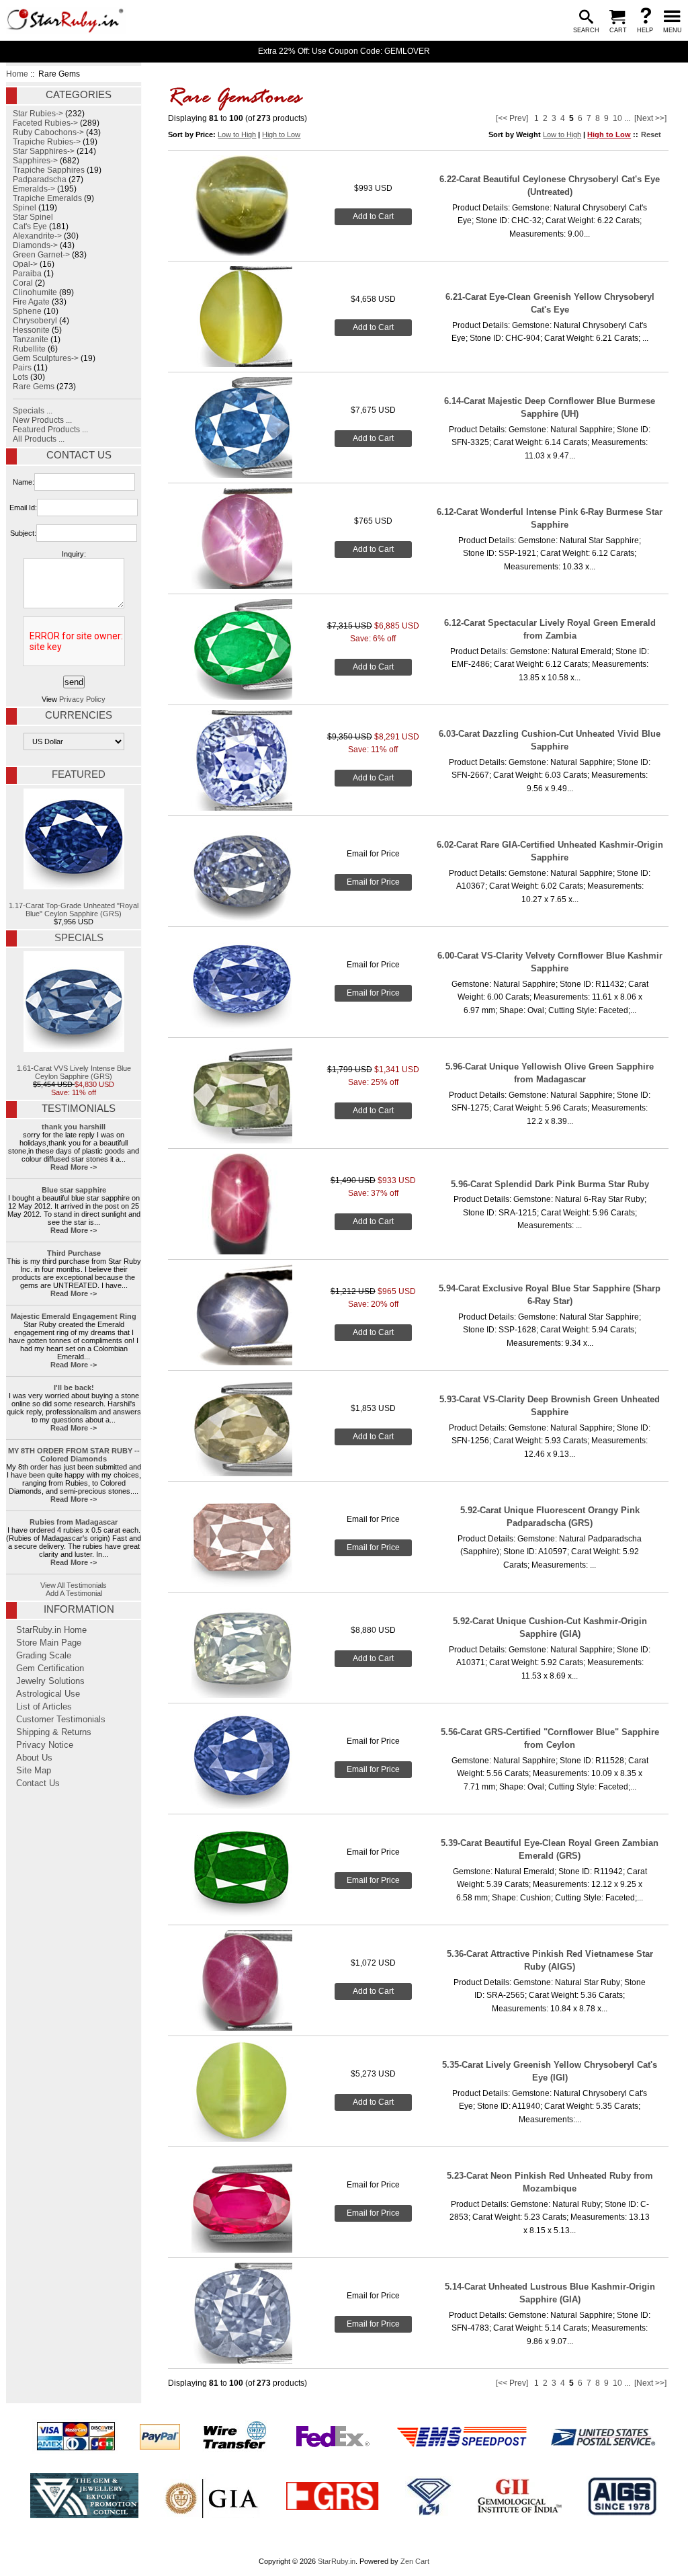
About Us (34, 1758)
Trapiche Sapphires (49, 170)
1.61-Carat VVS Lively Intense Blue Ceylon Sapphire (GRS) (74, 1072)
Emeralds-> (34, 189)
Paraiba (27, 274)
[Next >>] (650, 118)
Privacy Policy (82, 699)
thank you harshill (74, 1127)
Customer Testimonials (61, 1720)
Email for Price (373, 882)
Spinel (25, 208)
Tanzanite (31, 339)
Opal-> (25, 264)
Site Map (34, 1771)
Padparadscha (40, 179)
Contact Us (79, 455)
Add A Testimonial (74, 1593)
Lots (20, 377)
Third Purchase (74, 1253)
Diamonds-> (35, 245)
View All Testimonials (74, 1585)
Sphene (27, 311)
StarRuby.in (337, 2561)
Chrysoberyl (35, 321)
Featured (79, 774)
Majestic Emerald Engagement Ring (74, 1316)
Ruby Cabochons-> (48, 132)
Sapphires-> (35, 161)
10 (617, 118)
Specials (79, 938)
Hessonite (31, 330)
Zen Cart (415, 2561)
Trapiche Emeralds (47, 198)
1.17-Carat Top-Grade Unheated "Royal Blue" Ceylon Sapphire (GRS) (74, 910)
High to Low (281, 134)
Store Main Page (49, 1643)
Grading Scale (44, 1656)
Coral (23, 283)
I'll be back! (74, 1387)
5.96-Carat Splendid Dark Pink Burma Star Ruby (550, 1184)
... (627, 118)
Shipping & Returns (54, 1732)
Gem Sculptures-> (46, 358)
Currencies (79, 715)
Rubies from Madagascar (74, 1522)
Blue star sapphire (74, 1190)
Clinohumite (35, 292)
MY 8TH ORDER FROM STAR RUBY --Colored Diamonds (74, 1455)
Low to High (237, 134)
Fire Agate (31, 302)
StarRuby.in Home (51, 1630)
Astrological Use (48, 1694)
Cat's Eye (30, 227)
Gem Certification (50, 1668)
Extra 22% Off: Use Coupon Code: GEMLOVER (344, 51)
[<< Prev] (512, 118)
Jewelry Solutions (50, 1681)
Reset (651, 134)
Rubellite (29, 349)
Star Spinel (33, 217)
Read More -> (74, 1167)
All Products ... (39, 439)
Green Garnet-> (41, 255)
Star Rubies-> (38, 114)
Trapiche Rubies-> (47, 142)
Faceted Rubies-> (45, 123)
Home (17, 74)
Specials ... (33, 411)
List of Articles (44, 1707)
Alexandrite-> (37, 236)
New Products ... (42, 420)
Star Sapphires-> (44, 151)
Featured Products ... (50, 430)
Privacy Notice (45, 1745)
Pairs (22, 368)
